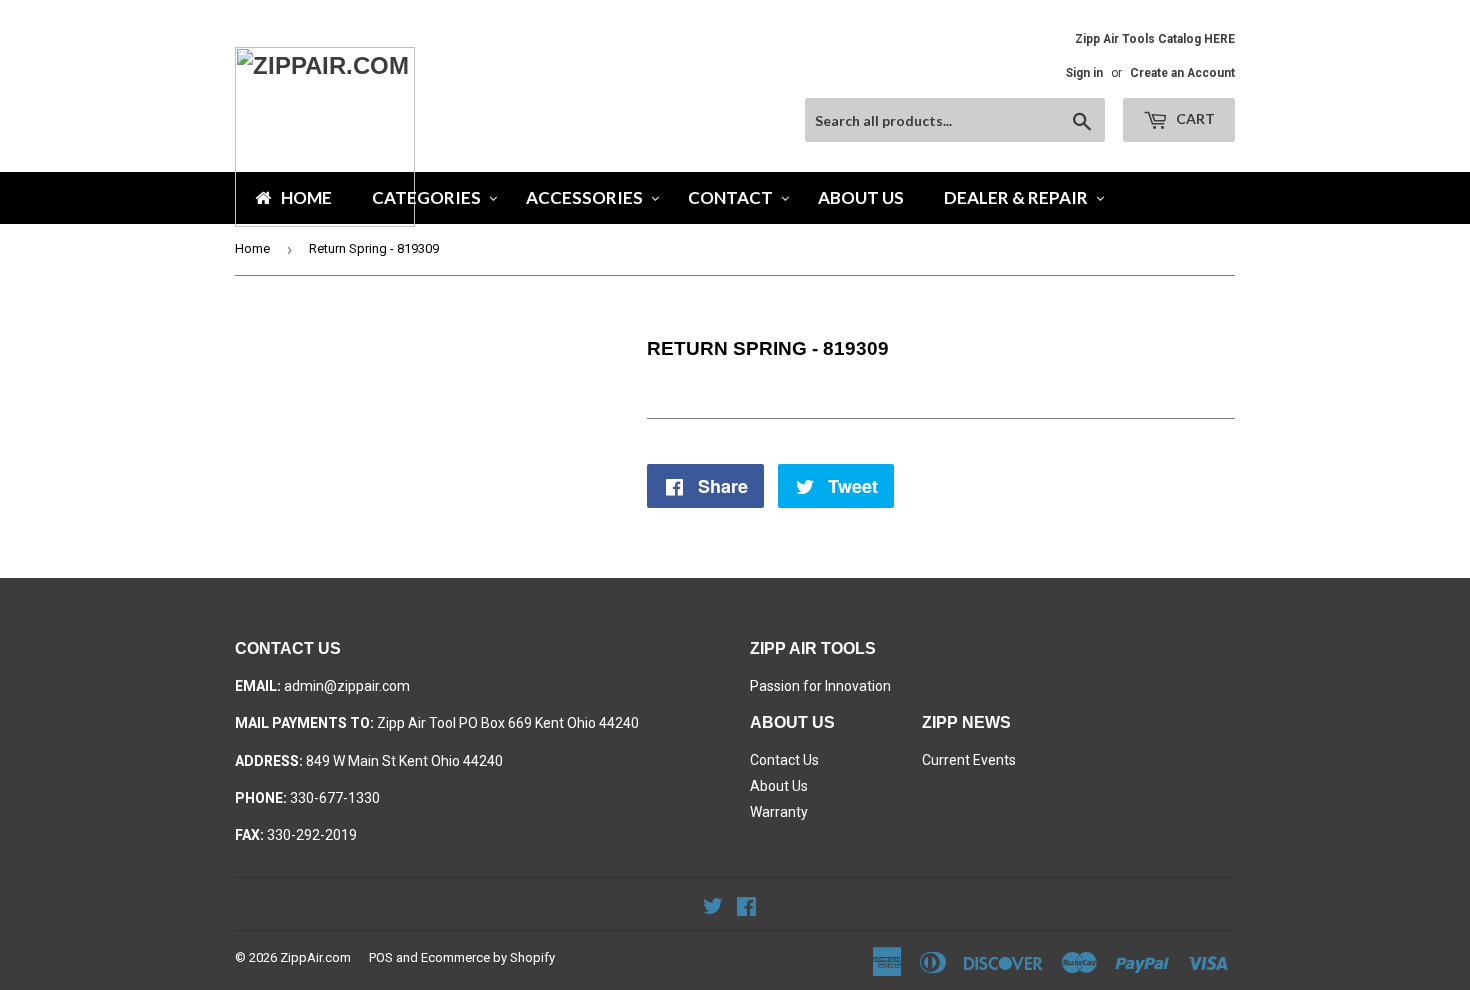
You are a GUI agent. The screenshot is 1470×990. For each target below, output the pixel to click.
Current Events (969, 760)
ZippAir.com (315, 957)
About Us (779, 786)
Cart (1194, 118)
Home (252, 248)
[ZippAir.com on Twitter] (713, 909)
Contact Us (784, 760)
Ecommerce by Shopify (488, 957)
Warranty (779, 812)
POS (381, 957)
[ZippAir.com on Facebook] (746, 909)
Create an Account (1182, 73)
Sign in (1084, 73)
